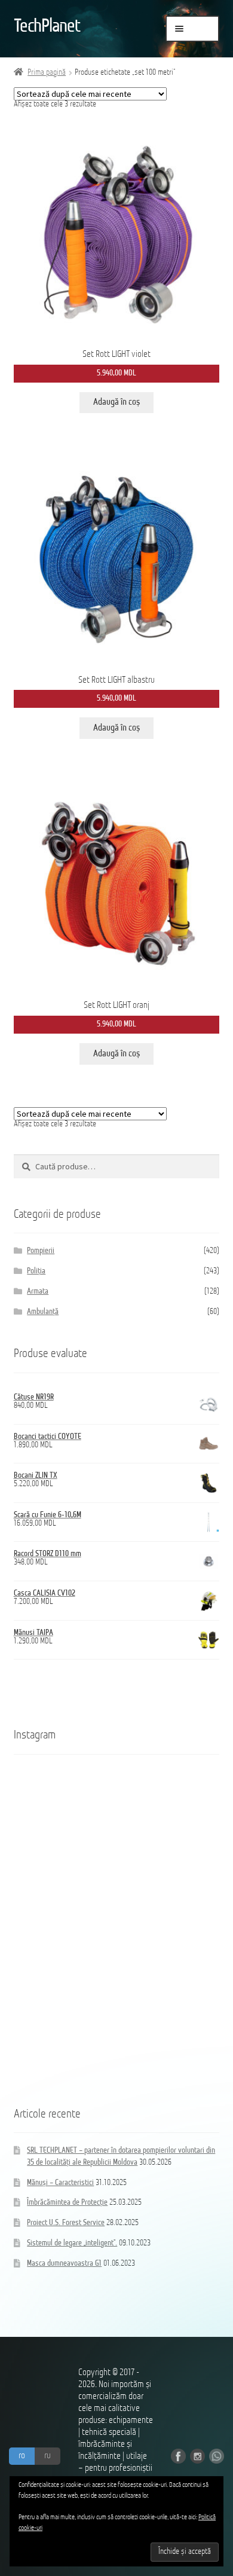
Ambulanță (43, 1312)
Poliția (36, 1271)
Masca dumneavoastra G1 (64, 2264)
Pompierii (41, 1251)
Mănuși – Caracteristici (60, 2183)
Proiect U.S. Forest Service (66, 2223)
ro (22, 2456)
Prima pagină (47, 73)
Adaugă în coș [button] (116, 402)
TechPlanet (47, 27)
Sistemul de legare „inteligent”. (72, 2243)
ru (47, 2456)
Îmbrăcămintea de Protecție (67, 2203)
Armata (38, 1292)
